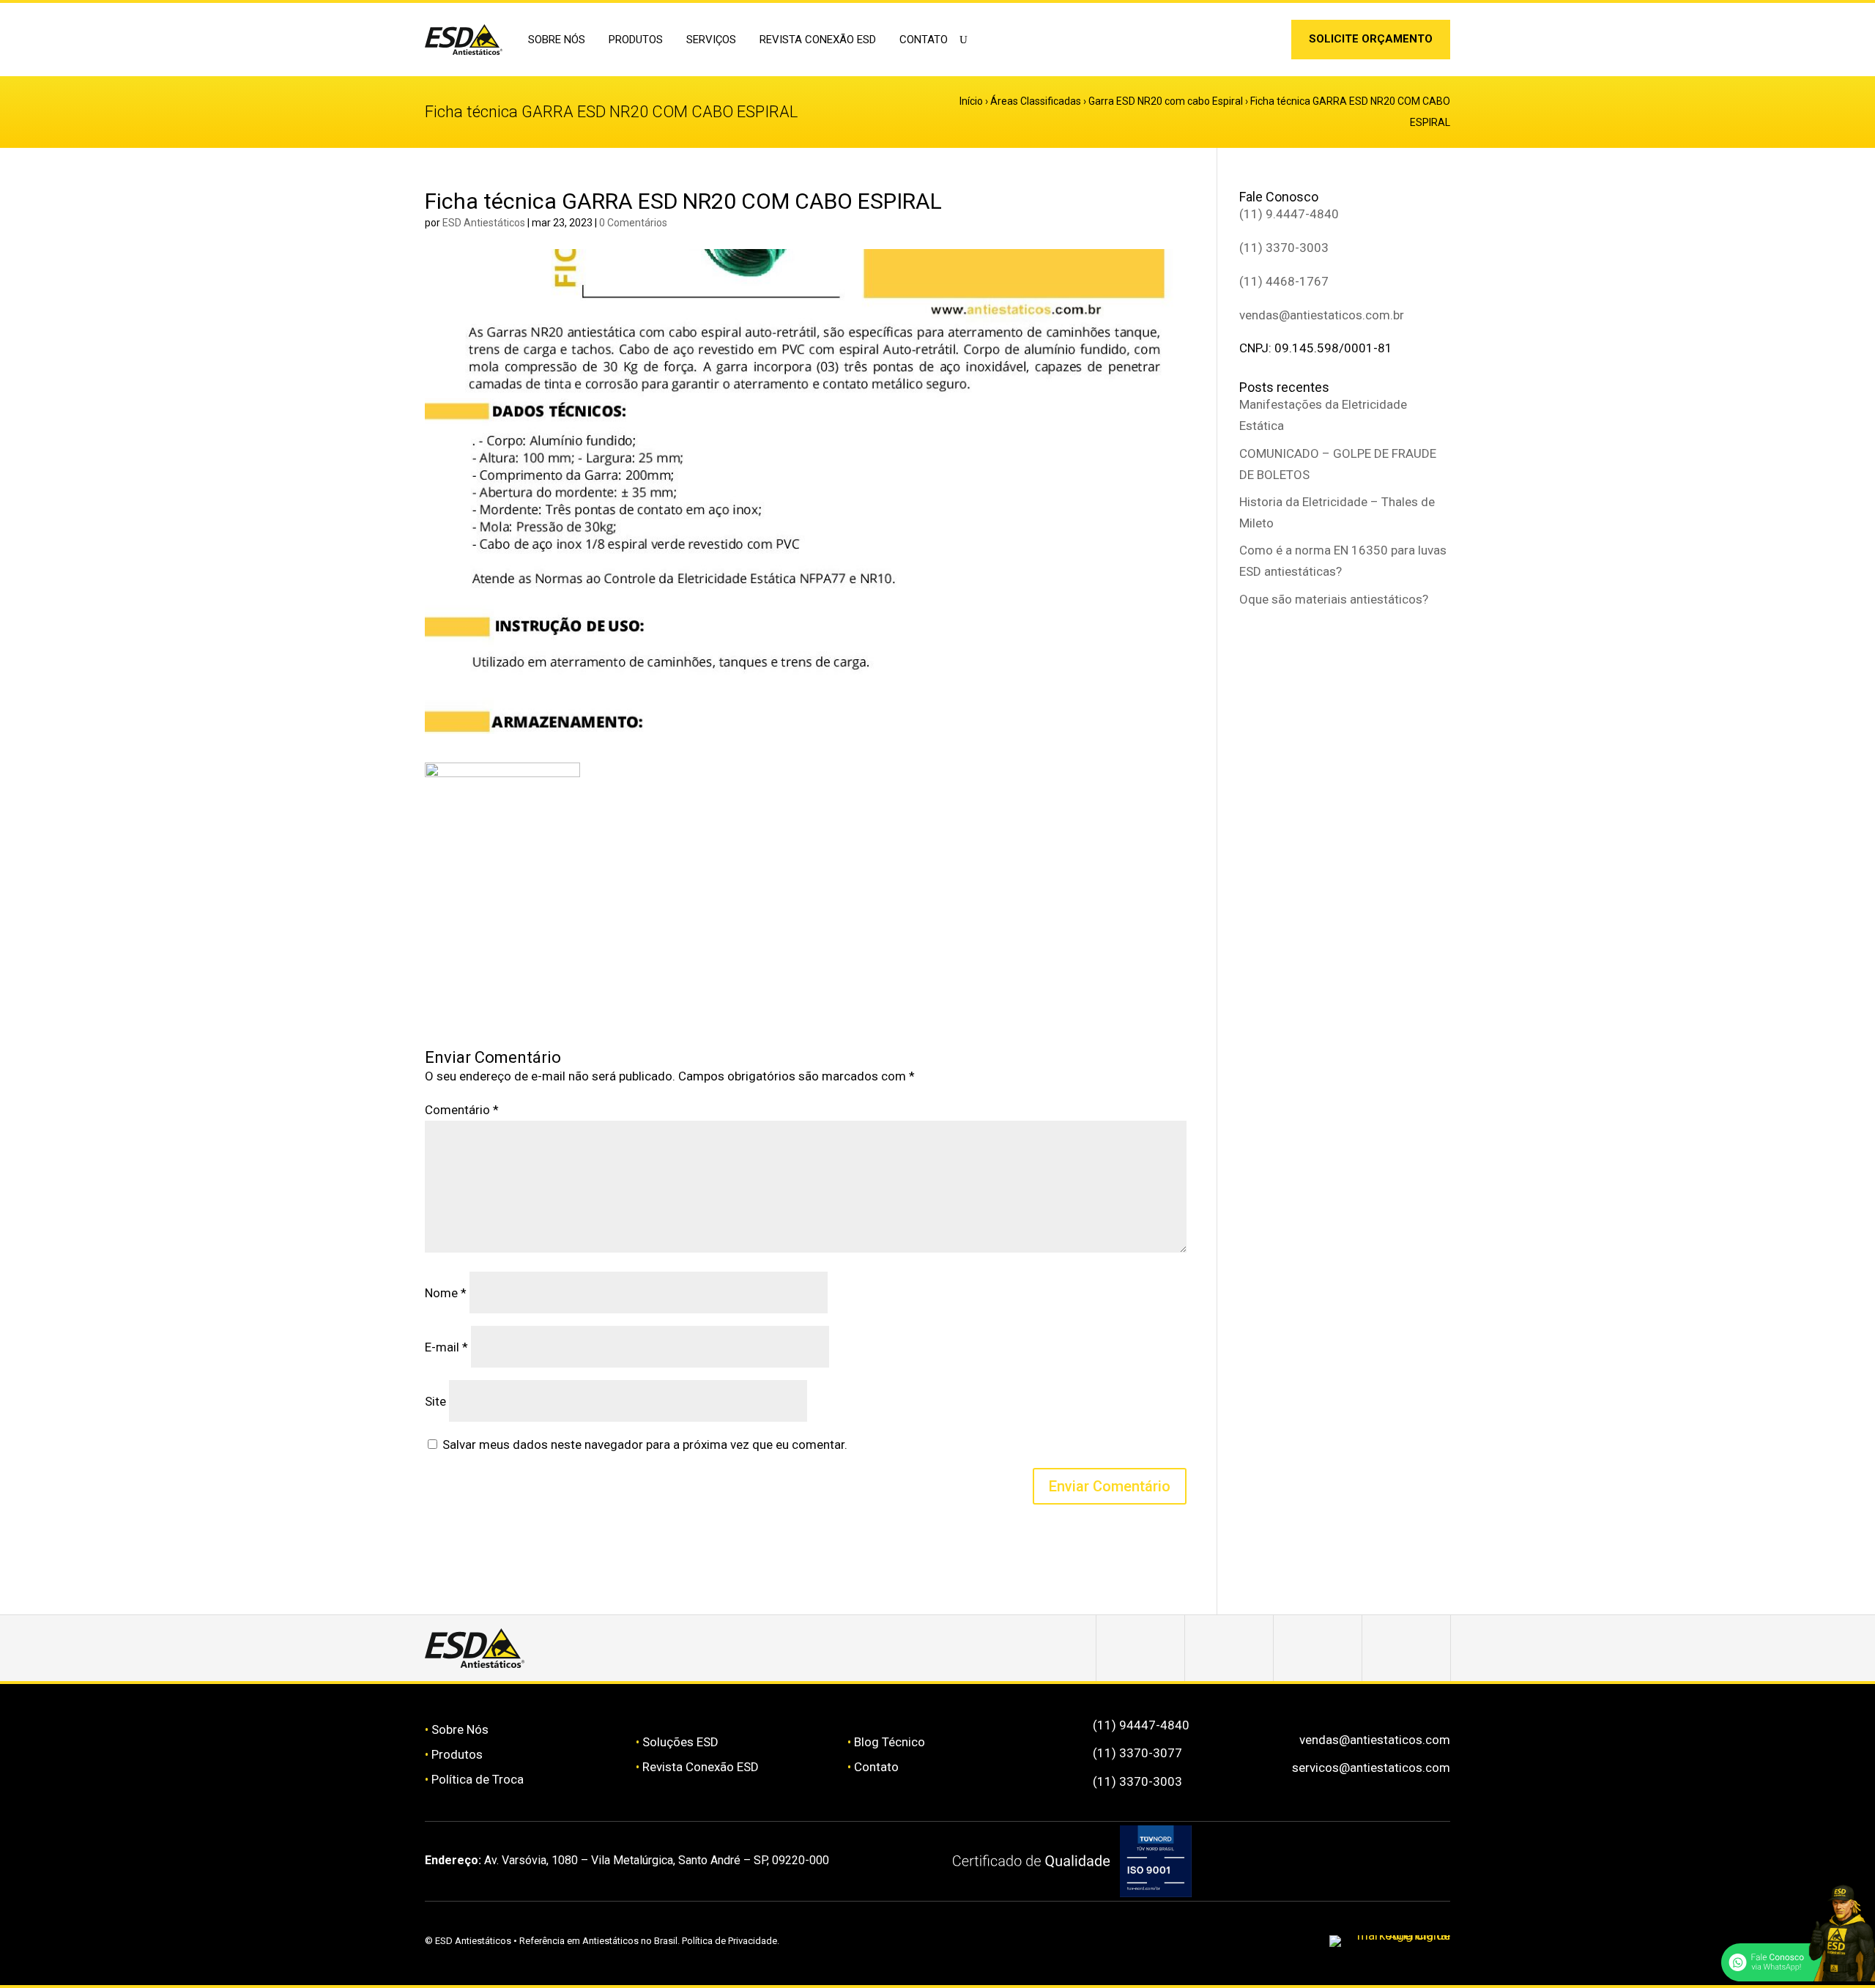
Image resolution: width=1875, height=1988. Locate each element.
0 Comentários (633, 223)
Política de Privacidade (729, 1941)
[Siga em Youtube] (1406, 1648)
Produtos (457, 1754)
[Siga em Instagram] (1243, 42)
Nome (446, 1293)
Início (971, 101)
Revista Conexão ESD (818, 40)
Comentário (462, 1110)
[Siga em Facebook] (1229, 1648)
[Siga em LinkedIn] (1266, 42)
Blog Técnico (890, 1742)
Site (435, 1401)
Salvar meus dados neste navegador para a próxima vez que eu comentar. (645, 1444)
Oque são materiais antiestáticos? (1334, 599)
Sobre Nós (460, 1729)
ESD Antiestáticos (484, 223)
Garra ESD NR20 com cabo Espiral (1166, 101)
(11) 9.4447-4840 (1289, 214)
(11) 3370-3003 (1284, 248)
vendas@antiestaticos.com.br (1322, 315)
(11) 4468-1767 (1284, 281)
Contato (924, 40)
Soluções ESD (680, 1742)
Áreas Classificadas (1036, 101)
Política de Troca (478, 1779)
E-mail (446, 1347)
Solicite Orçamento (1371, 39)
